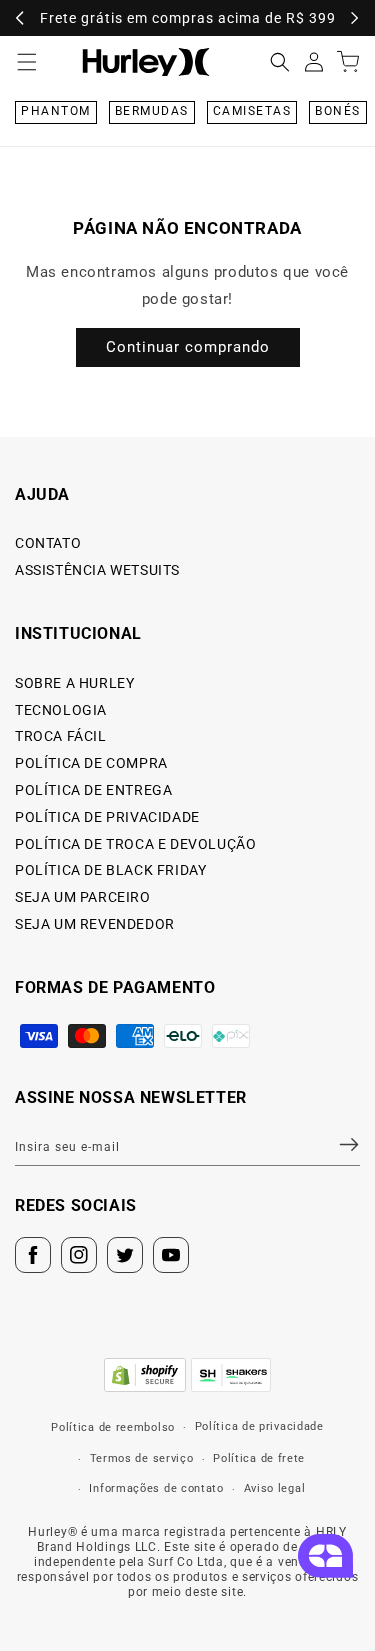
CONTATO (48, 543)
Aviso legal (275, 1488)
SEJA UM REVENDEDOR (95, 924)
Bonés (338, 111)
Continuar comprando (188, 347)
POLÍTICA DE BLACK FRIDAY (110, 870)
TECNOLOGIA (61, 710)
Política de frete (259, 1458)
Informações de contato (156, 1488)
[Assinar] (337, 1144)
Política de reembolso (113, 1427)
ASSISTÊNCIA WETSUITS (97, 570)
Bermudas (152, 111)
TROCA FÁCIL (61, 736)
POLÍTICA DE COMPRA (91, 763)
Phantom (56, 111)
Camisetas (252, 111)
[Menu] (27, 62)
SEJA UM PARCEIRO (83, 897)
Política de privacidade (259, 1426)
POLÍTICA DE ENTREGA (93, 790)
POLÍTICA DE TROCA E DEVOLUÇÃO (135, 844)
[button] (280, 62)
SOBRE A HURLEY (74, 683)
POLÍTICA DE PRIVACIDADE (107, 817)
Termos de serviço (142, 1458)
